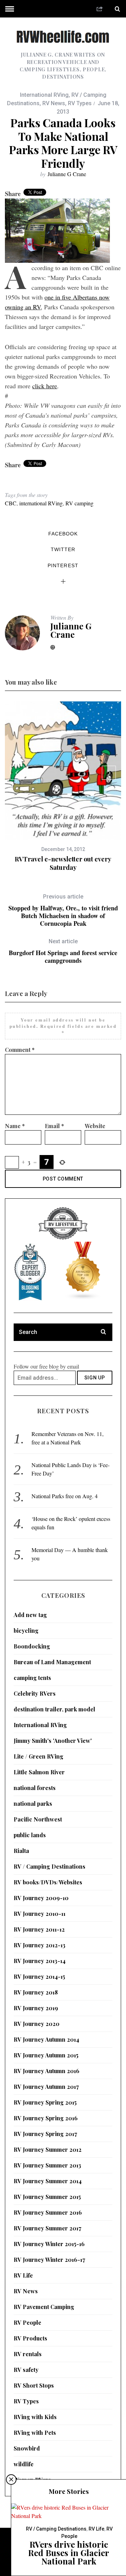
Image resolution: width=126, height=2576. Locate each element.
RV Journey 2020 (37, 2024)
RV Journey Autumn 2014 (46, 2039)
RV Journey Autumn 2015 (46, 2055)
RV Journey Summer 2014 (48, 2181)
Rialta (21, 1851)
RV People (27, 2322)
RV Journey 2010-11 (40, 1914)
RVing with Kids (35, 2417)
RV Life (23, 2275)
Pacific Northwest (38, 1819)
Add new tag (30, 1615)
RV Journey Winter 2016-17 (49, 2260)
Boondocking (32, 1646)
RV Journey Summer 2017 (47, 2228)
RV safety (26, 2370)
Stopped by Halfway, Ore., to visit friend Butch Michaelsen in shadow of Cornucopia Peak (63, 910)
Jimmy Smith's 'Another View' (53, 1741)
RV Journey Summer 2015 (47, 2197)
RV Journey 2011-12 (39, 1929)
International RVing (44, 95)
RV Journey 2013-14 (40, 1961)
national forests (35, 1788)
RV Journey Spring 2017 (45, 2134)
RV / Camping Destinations (50, 1866)
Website (95, 1126)
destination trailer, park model (54, 1709)
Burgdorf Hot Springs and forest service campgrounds (63, 951)
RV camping (79, 503)
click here (45, 386)
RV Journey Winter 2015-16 (49, 2244)
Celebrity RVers (35, 1693)
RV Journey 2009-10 (41, 1898)
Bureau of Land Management (52, 1662)
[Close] (11, 2480)
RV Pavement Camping (44, 2307)
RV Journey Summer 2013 (47, 2165)
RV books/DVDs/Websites (48, 1882)
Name (15, 1126)
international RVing (41, 503)
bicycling (26, 1630)
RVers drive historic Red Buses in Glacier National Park (69, 2553)
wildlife (24, 2464)
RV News (54, 103)
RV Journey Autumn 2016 (47, 2071)
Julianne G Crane (67, 174)
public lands (30, 1835)
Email (54, 1126)
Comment (20, 1050)
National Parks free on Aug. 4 (65, 1496)
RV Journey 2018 (36, 1992)
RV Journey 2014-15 (39, 1976)
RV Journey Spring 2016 (46, 2118)
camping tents (32, 1678)
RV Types (80, 103)
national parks (33, 1803)
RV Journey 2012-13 (40, 1945)
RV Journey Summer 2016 (48, 2212)
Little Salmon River (39, 1772)
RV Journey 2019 (36, 2008)
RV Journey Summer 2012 (48, 2149)
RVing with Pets (35, 2433)
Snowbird (27, 2448)
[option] (63, 787)
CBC (11, 503)
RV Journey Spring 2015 (45, 2102)
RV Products (30, 2338)
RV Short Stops (34, 2385)
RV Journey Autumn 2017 (46, 2087)
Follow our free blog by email (46, 1366)
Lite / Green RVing (38, 1756)
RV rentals (28, 2354)
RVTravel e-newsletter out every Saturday (63, 863)
